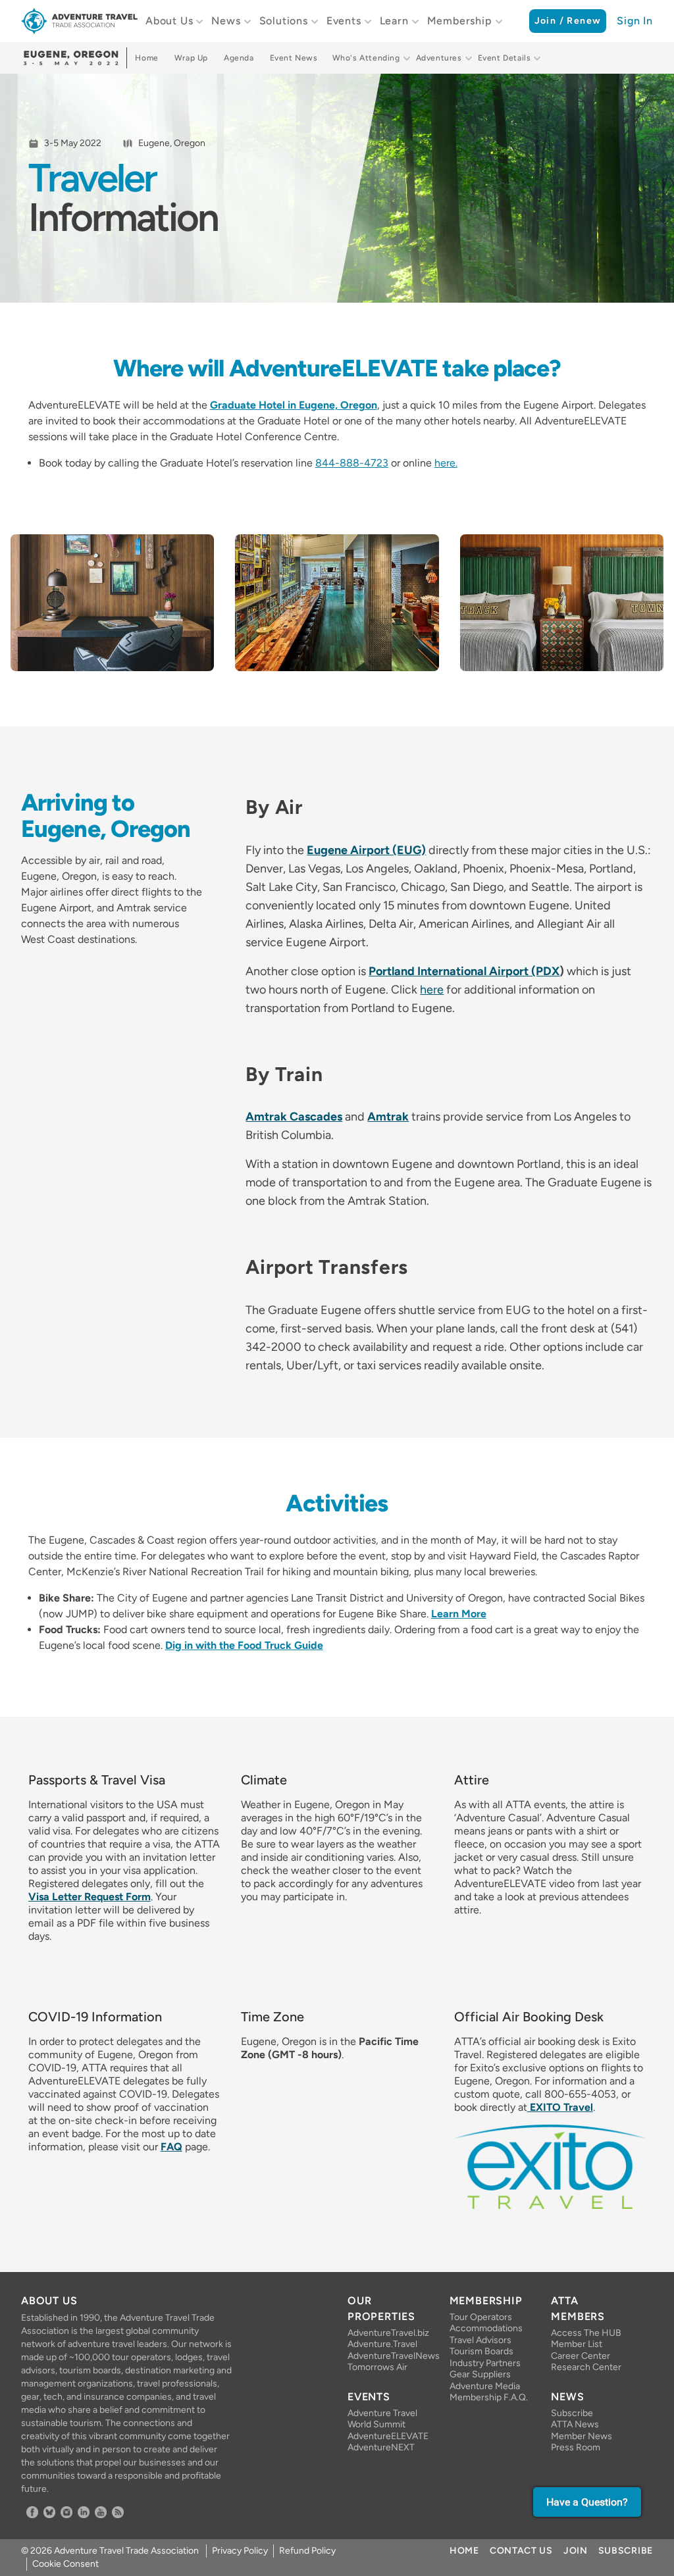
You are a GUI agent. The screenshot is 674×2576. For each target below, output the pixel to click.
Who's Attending (366, 58)
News (226, 21)
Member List (577, 2344)
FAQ (171, 2147)
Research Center (586, 2367)
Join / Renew (568, 21)
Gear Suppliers (480, 2374)
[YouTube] (101, 2512)
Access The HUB (586, 2333)
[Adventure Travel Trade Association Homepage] (79, 21)
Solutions (284, 21)
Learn (394, 21)
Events (344, 21)
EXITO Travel (560, 2107)
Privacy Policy (240, 2551)
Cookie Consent (65, 2564)
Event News (294, 58)
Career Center (581, 2356)
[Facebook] (32, 2512)
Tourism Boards (481, 2351)
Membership (460, 21)
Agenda (239, 58)
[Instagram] (66, 2512)
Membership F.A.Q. (489, 2397)
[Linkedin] (84, 2512)
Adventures (439, 58)
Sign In (635, 21)
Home (146, 58)
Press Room (576, 2447)
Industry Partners (485, 2363)
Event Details (505, 58)
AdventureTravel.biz (388, 2333)
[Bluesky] (49, 2512)
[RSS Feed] (118, 2512)
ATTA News (575, 2424)
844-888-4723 (352, 463)
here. (446, 463)
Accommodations (486, 2328)
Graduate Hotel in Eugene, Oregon (294, 405)
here (432, 990)
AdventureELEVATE (388, 2436)
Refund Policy (307, 2551)
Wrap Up (191, 58)
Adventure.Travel (382, 2344)
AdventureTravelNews (388, 2356)
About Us (169, 21)
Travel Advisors (480, 2340)
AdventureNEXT (381, 2447)
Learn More (459, 1614)
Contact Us (521, 2551)
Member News (582, 2436)
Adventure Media (485, 2386)
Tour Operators (481, 2317)
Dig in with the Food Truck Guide (244, 1645)
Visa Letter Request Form (90, 1897)
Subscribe (572, 2413)
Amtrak (388, 1117)
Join (576, 2551)
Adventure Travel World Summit (382, 2419)
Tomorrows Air (377, 2367)
